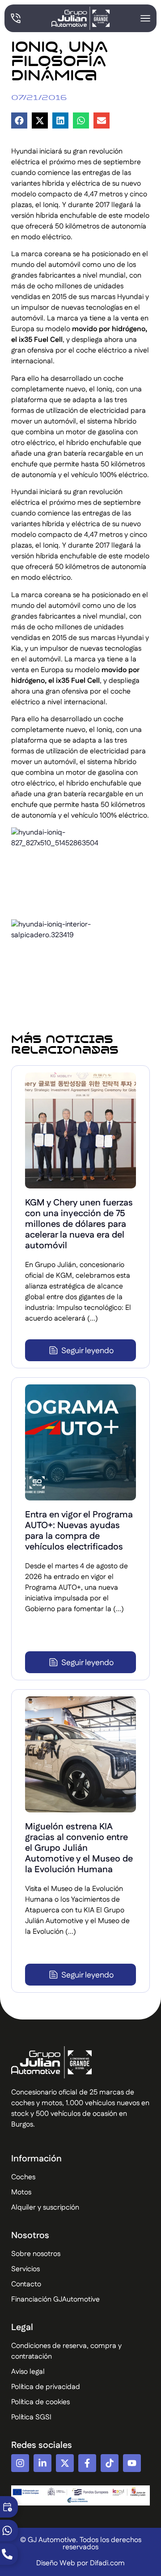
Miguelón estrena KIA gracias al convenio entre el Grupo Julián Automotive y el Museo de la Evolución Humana (79, 1848)
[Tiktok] (110, 2463)
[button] (19, 120)
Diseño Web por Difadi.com (80, 2563)
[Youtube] (132, 2463)
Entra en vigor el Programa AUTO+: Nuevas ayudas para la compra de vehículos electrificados (79, 1531)
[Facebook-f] (87, 2463)
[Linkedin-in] (42, 2463)
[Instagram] (20, 2463)
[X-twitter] (65, 2463)
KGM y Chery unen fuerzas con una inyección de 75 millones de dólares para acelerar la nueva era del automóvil (79, 1224)
